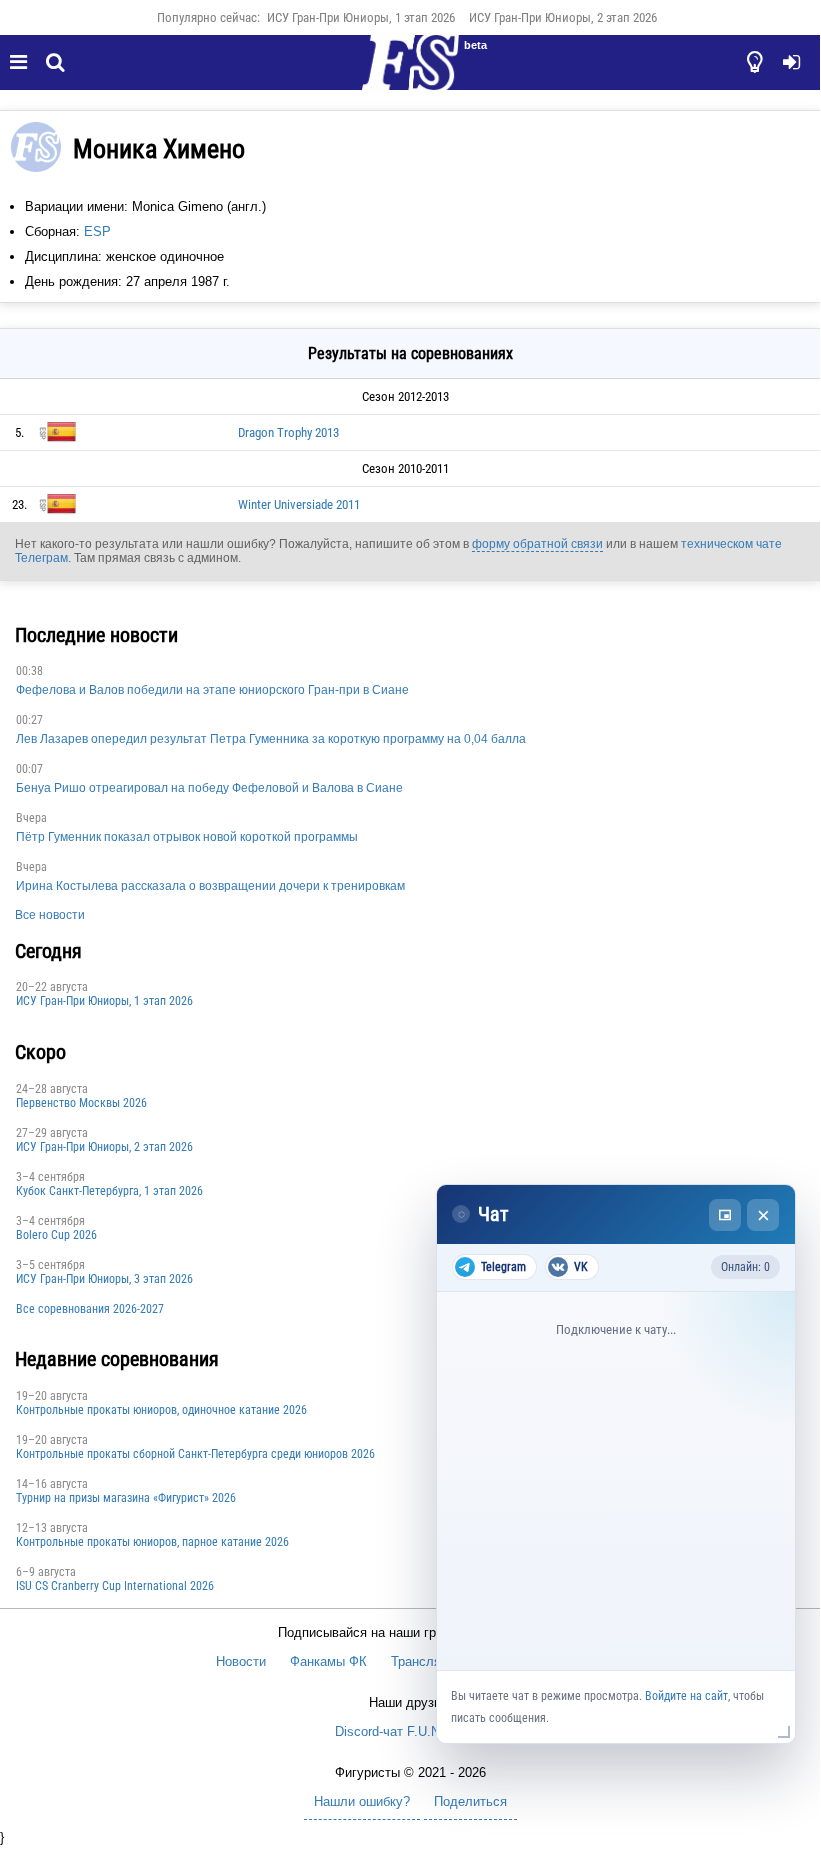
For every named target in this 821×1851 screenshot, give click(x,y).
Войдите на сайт (686, 1696)
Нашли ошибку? (362, 1801)
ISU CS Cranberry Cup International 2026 (115, 1586)
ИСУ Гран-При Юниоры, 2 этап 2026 (563, 17)
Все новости (50, 915)
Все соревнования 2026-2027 (90, 1309)
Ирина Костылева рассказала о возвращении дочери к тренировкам (210, 886)
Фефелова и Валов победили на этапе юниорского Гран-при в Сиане (212, 690)
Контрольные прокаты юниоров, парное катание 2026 (152, 1542)
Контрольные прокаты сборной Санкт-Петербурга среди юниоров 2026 (195, 1454)
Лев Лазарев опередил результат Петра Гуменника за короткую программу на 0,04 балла (271, 739)
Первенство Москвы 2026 (81, 1103)
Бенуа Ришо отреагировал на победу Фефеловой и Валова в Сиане (209, 788)
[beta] (410, 74)
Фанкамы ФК (328, 1661)
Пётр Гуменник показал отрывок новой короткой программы (187, 837)
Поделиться (470, 1801)
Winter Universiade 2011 (299, 504)
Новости (241, 1661)
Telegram (503, 1267)
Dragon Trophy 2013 (288, 432)
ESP (97, 231)
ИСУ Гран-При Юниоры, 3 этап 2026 (104, 1279)
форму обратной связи (537, 544)
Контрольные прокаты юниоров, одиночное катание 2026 (161, 1410)
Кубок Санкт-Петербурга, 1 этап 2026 (109, 1191)
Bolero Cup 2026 (56, 1235)
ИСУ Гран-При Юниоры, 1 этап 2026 (361, 17)
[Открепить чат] (725, 1215)
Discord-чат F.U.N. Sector (410, 1731)
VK (581, 1267)
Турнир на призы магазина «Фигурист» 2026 (126, 1498)
